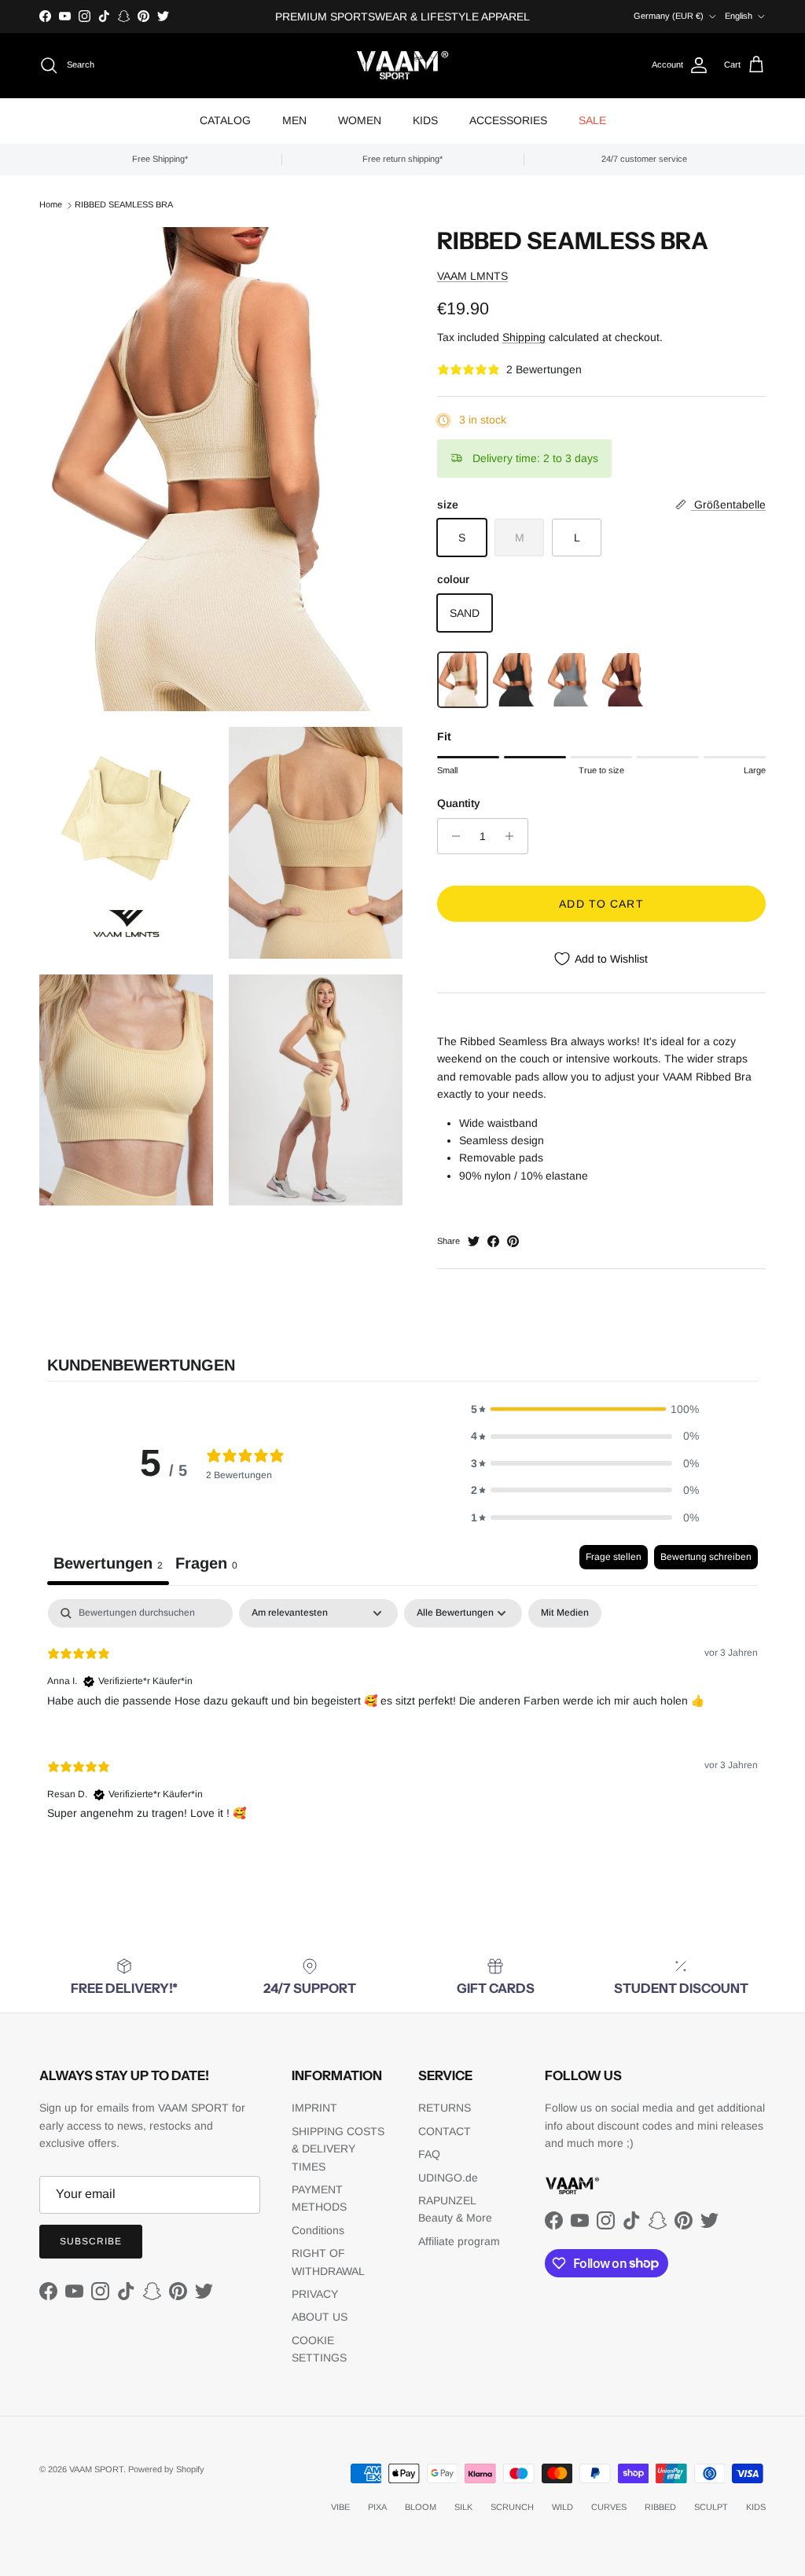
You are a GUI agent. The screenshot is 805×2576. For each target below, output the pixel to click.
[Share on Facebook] (493, 1241)
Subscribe (91, 2241)
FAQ (429, 2154)
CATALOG (225, 120)
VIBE (340, 2507)
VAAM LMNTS (472, 276)
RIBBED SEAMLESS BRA (124, 204)
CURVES (609, 2507)
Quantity (459, 803)
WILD (562, 2507)
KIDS (425, 120)
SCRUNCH (512, 2507)
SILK (463, 2507)
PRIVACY (315, 2294)
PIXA (377, 2507)
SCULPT (711, 2507)
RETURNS (445, 2108)
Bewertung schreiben (706, 1557)
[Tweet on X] (474, 1241)
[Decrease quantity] (452, 836)
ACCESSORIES (508, 120)
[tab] (206, 1565)
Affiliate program (459, 2241)
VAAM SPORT (96, 2469)
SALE (592, 120)
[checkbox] (565, 1613)
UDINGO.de (448, 2178)
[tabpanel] (402, 1722)
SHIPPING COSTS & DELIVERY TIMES (338, 2149)
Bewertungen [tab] (108, 1563)
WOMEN (360, 120)
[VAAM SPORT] (402, 66)
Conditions (318, 2230)
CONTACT (445, 2131)
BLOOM (421, 2507)
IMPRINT (314, 2108)
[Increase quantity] (514, 836)
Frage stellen (614, 1557)
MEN (294, 120)
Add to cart (601, 904)
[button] (585, 1409)
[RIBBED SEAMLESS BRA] (463, 680)
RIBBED (660, 2507)
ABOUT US (320, 2317)
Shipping (524, 337)
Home (51, 204)
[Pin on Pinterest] (513, 1241)
